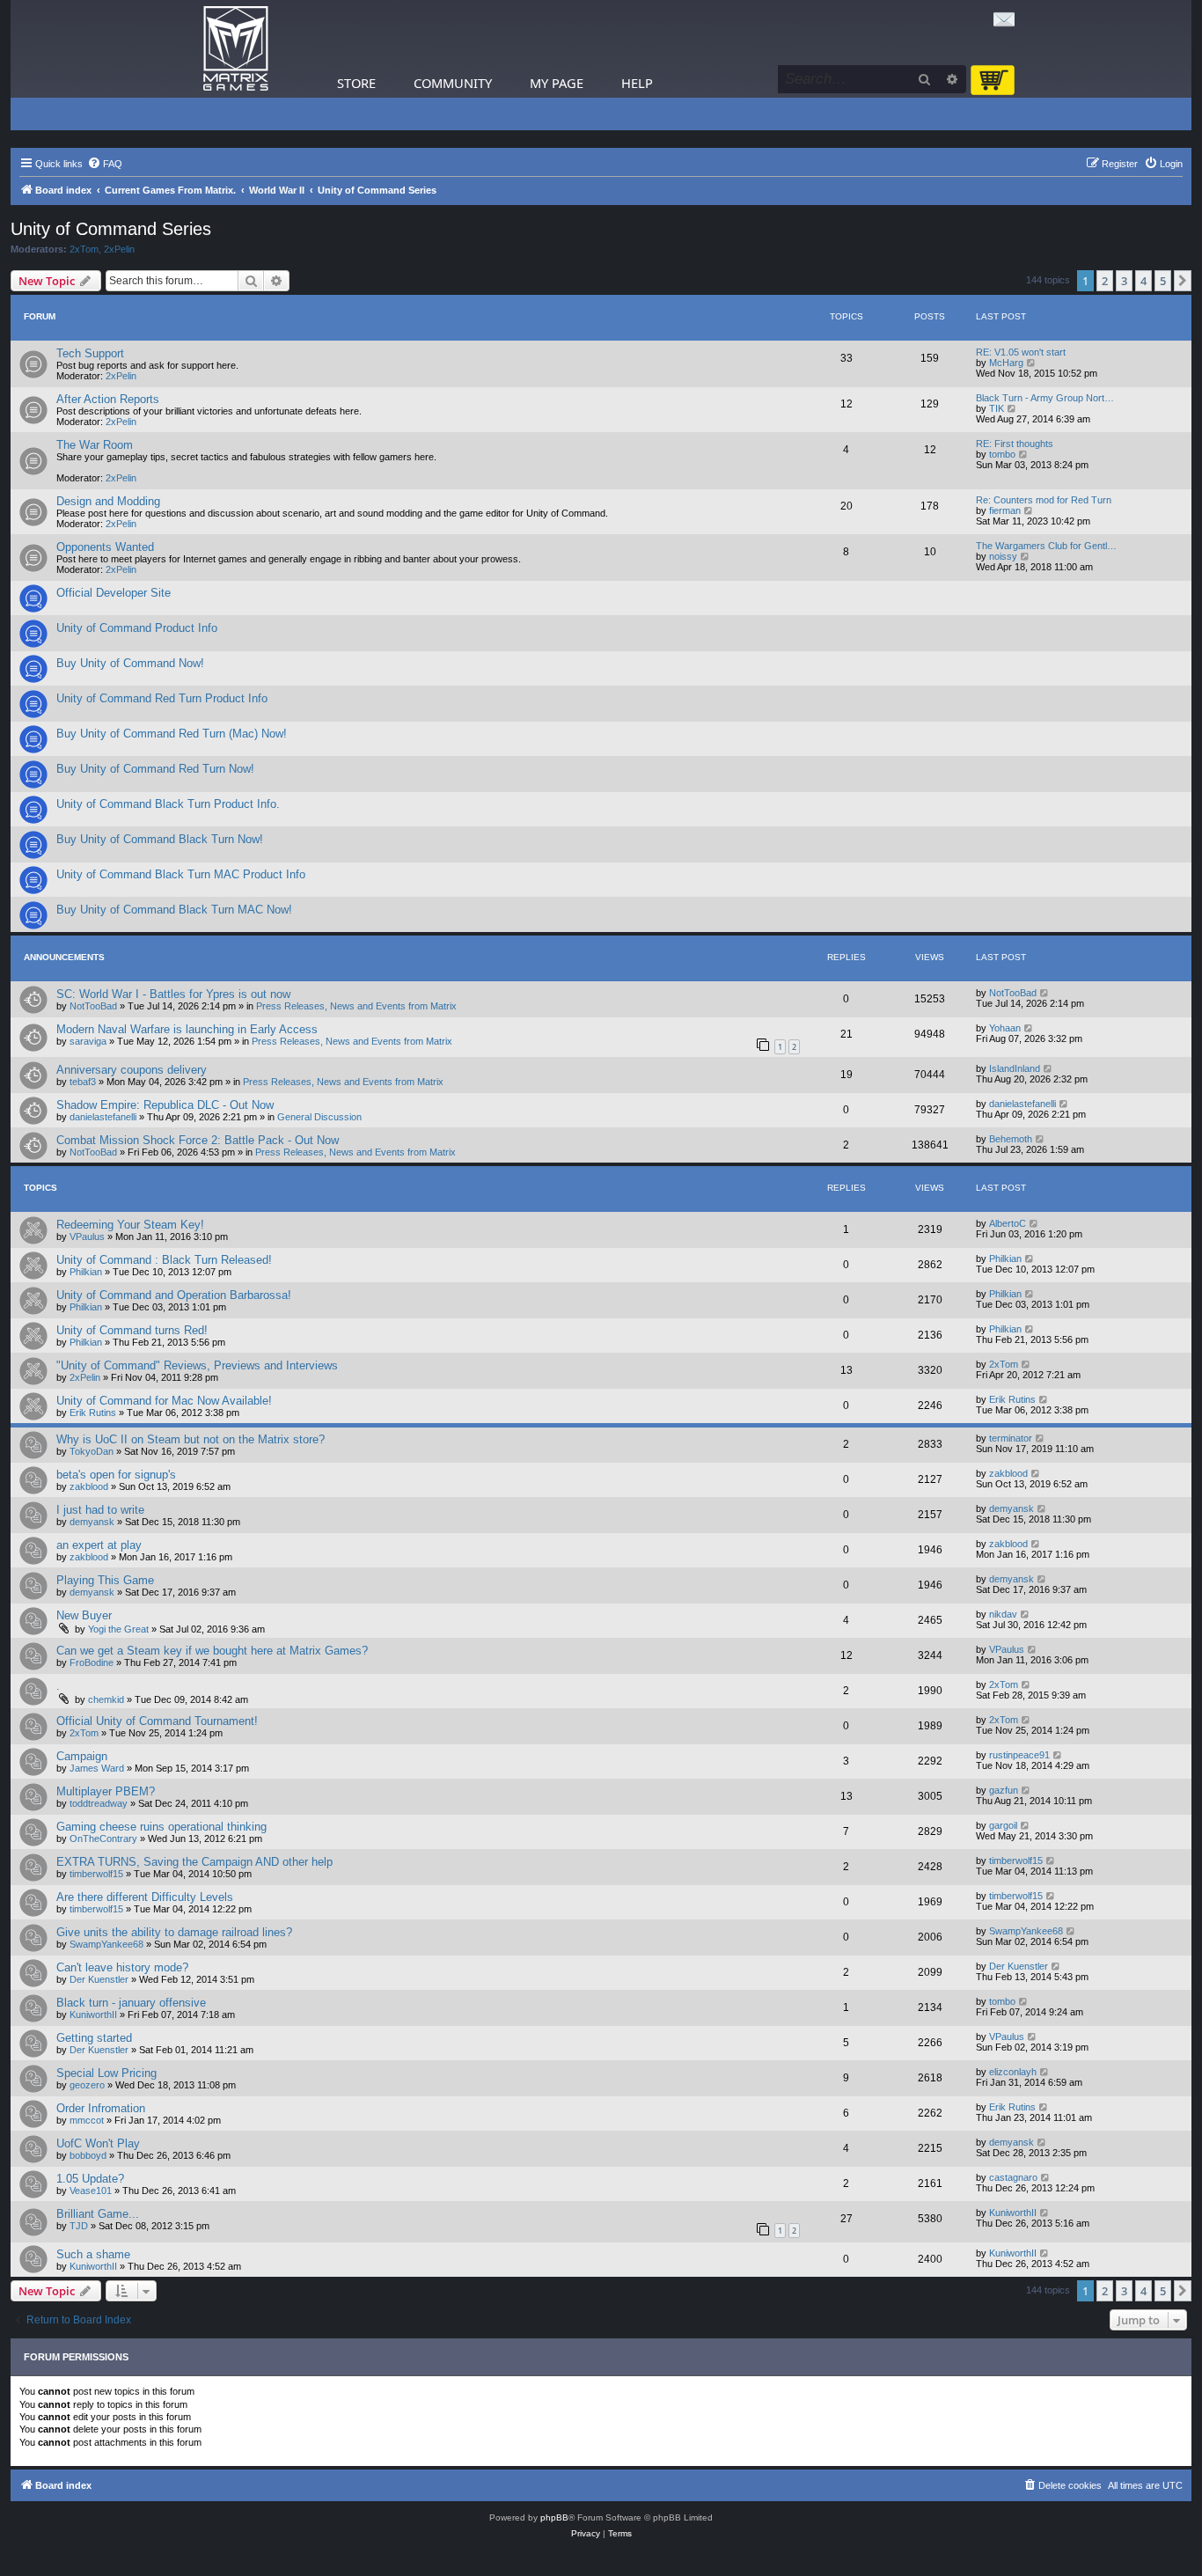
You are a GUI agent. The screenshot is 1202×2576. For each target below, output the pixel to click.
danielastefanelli (103, 1117)
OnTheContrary (103, 1838)
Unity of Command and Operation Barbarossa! (174, 1295)
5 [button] (1163, 281)
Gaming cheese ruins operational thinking (161, 1827)
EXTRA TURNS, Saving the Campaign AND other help (194, 1862)
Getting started (94, 2038)
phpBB (554, 2517)
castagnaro (1013, 2177)
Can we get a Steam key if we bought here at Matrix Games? (212, 1651)
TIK (997, 408)
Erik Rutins (93, 1413)
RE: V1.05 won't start (1021, 352)
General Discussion (319, 1117)
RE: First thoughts (1015, 444)
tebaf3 (83, 1082)
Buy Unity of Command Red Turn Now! (155, 769)
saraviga (88, 1041)
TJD (79, 2226)
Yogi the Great (118, 1629)
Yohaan (1005, 1028)
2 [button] (1105, 281)
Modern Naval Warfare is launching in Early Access (187, 1029)
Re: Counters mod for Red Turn (1044, 500)
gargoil (1003, 1825)
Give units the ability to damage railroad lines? (174, 1932)
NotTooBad (93, 1006)
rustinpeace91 (1019, 1755)
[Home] (236, 49)
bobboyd (88, 2155)
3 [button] (1124, 281)
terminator (1011, 1438)
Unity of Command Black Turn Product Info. (168, 804)
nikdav (1003, 1614)
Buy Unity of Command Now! (130, 663)
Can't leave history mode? (122, 1967)
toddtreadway (99, 1803)
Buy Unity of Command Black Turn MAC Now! (174, 910)
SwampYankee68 (106, 1944)
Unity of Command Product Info (137, 628)
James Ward (97, 1768)
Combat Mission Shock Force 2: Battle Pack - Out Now (198, 1140)
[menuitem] (105, 164)
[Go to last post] (1045, 993)
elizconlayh (1013, 2072)
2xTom (84, 249)
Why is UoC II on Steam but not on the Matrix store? (191, 1439)
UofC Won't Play (98, 2143)
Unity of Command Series (111, 229)
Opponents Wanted (105, 547)
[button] (1183, 281)
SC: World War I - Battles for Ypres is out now (173, 994)
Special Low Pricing (106, 2073)
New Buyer (84, 1615)
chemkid (106, 1699)
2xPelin (119, 249)
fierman (1005, 510)
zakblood (89, 1486)
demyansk (92, 1522)
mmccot (87, 2120)
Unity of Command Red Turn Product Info (162, 698)
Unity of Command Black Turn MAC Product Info (181, 874)
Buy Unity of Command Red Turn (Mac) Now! (172, 734)
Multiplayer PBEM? (106, 1791)
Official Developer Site (114, 593)
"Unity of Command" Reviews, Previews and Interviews (197, 1365)
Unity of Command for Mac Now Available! (164, 1401)
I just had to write (100, 1510)
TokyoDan (92, 1451)
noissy (1003, 556)
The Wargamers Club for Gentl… (1046, 546)
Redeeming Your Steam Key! (130, 1225)
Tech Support (90, 353)
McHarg (1006, 363)
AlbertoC (1008, 1223)
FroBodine (92, 1662)
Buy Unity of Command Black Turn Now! (160, 839)
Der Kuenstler (99, 1979)
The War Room (95, 445)
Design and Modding (108, 501)
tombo (1002, 454)
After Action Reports (108, 399)
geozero (87, 2085)
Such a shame (93, 2254)
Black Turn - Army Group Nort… (1045, 398)
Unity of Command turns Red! (132, 1330)
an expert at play (99, 1545)
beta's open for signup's (116, 1475)
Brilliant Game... (98, 2214)
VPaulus (87, 1237)
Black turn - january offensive (131, 2003)
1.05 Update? (90, 2179)
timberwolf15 (96, 1874)
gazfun (1004, 1790)
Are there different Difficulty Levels (145, 1897)
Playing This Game (105, 1580)
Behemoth (1011, 1139)
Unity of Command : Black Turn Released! (164, 1260)
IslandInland (1015, 1068)
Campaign (82, 1756)
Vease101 (91, 2191)
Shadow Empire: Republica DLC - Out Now (165, 1105)
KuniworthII (93, 2015)
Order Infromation (101, 2108)
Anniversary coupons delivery (132, 1070)
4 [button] (1143, 281)
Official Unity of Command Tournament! (157, 1721)
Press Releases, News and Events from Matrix (356, 1006)
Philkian (86, 1272)
